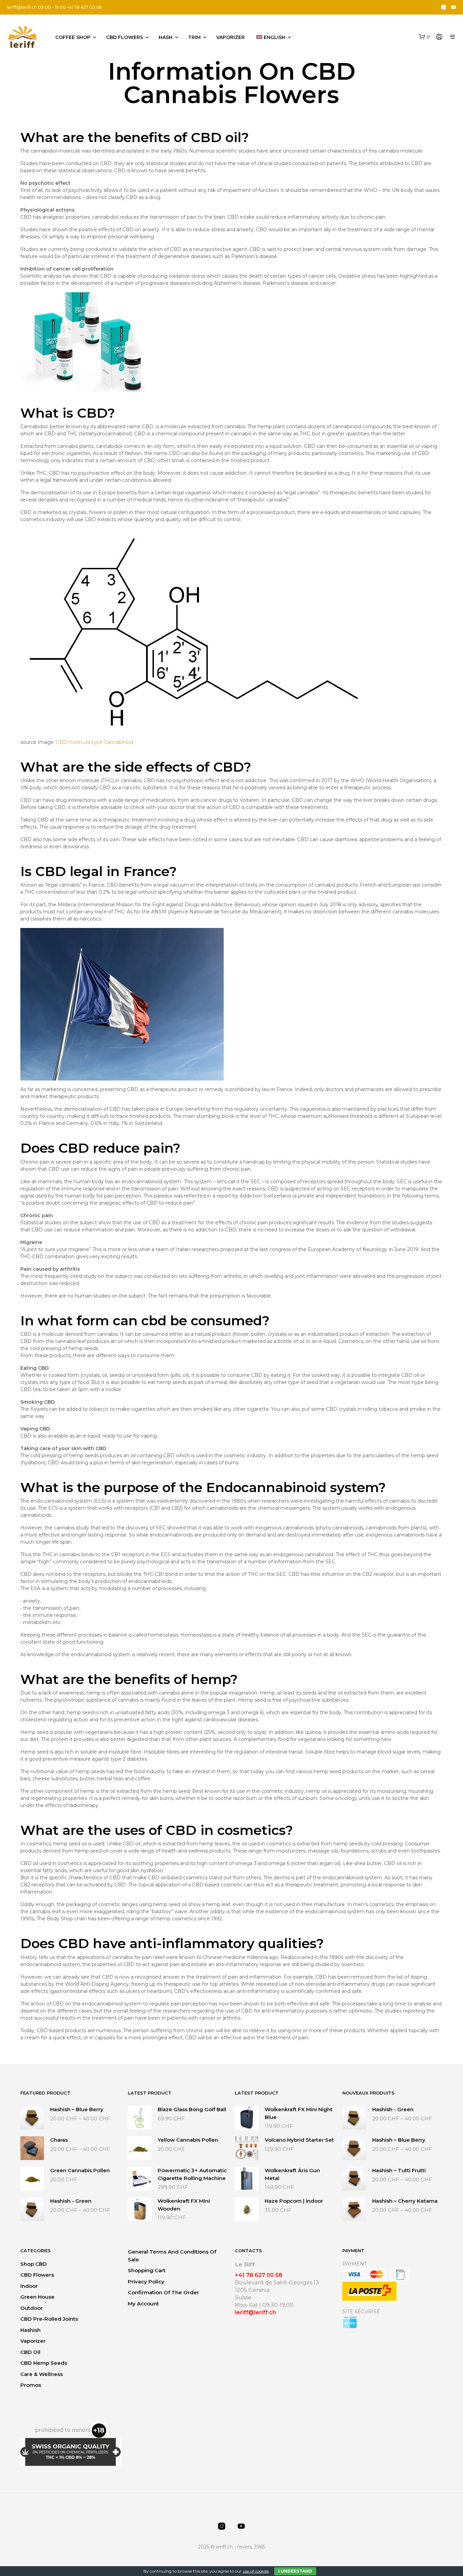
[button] (424, 37)
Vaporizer (230, 37)
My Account (143, 2304)
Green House (37, 2297)
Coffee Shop (73, 37)
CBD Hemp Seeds (44, 2363)
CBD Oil (30, 2352)
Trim (194, 37)
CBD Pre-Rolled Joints (49, 2319)
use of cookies (256, 2571)
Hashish (31, 2330)
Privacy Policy (146, 2282)
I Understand (295, 2571)
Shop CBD (34, 2264)
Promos (31, 2385)
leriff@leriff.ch (22, 7)
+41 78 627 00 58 (259, 2275)
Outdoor (32, 2308)
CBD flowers (125, 37)
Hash (166, 37)
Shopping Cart (147, 2270)
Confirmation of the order (163, 2292)
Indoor (29, 2286)
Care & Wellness (42, 2374)
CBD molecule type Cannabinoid (95, 742)
